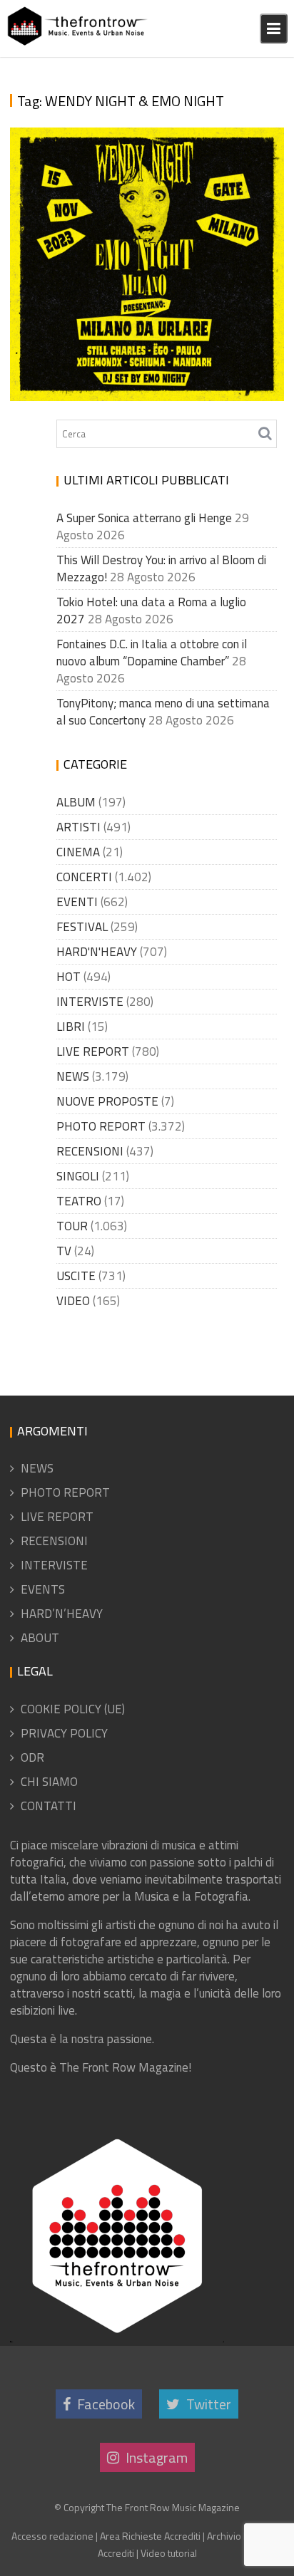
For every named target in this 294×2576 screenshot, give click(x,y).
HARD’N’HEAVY (62, 1614)
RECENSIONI (90, 1151)
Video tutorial (169, 2553)
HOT (69, 977)
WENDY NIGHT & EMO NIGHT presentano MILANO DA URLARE (149, 375)
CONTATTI (49, 1806)
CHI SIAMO (49, 1782)
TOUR (72, 1226)
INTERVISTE (90, 1002)
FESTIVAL (82, 927)
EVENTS (43, 1589)
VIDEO (73, 1301)
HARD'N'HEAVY (97, 952)
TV (64, 1251)
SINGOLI (78, 1176)
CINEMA (78, 852)
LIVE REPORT (93, 1051)
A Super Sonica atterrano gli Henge (144, 518)
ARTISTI (78, 827)
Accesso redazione (52, 2536)
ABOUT (40, 1638)
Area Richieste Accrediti (150, 2536)
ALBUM (76, 802)
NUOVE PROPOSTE (107, 1101)
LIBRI (71, 1027)
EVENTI (77, 902)
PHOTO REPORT (101, 1126)
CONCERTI (84, 877)
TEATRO (79, 1201)
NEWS (73, 1076)
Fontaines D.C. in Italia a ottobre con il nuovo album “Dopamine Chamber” (152, 653)
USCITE (76, 1276)
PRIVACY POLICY (64, 1733)
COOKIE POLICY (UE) (73, 1709)
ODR (32, 1757)
